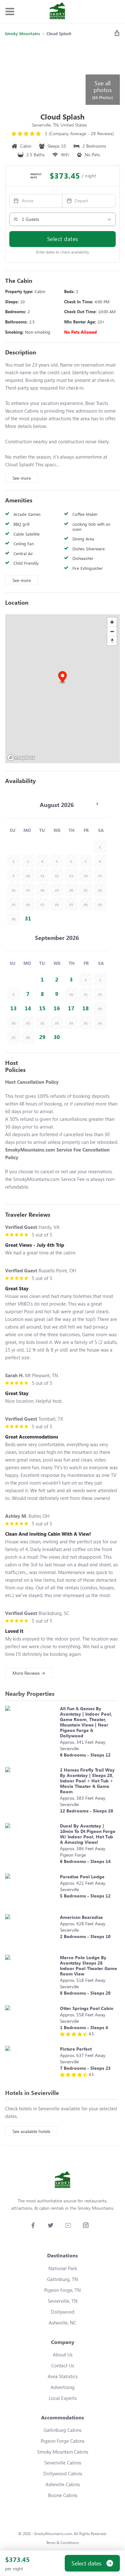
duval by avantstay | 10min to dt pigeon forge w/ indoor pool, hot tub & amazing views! (88, 1834)
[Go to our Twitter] (50, 2225)
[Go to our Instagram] (86, 2225)
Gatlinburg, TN (63, 2279)
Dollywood (63, 2312)
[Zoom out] (112, 631)
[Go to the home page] (57, 12)
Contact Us (63, 2365)
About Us (63, 2355)
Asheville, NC (63, 2323)
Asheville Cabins (63, 2484)
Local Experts (63, 2398)
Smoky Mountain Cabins (63, 2452)
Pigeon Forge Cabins (63, 2441)
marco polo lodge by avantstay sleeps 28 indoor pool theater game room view (88, 1966)
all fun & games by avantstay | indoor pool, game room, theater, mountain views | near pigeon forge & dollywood (86, 1722)
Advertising (63, 2387)
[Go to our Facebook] (33, 2225)
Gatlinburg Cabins (63, 2430)
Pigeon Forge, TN (63, 2290)
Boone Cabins (63, 2495)
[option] (28, 918)
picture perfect (76, 2049)
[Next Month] (97, 804)
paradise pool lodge (82, 1877)
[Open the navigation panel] (10, 12)
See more (22, 478)
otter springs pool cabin (87, 2008)
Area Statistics (63, 2376)
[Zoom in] (112, 622)
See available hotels (31, 2131)
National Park (63, 2268)
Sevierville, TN (63, 2301)
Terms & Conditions (63, 2543)
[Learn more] (31, 1733)
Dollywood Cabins (63, 2473)
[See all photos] (45, 74)
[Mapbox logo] (21, 758)
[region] (63, 689)
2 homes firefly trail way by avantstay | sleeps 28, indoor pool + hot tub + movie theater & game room (87, 1781)
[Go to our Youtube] (68, 2225)
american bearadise (81, 1917)
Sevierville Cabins (63, 2463)
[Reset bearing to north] (112, 641)
